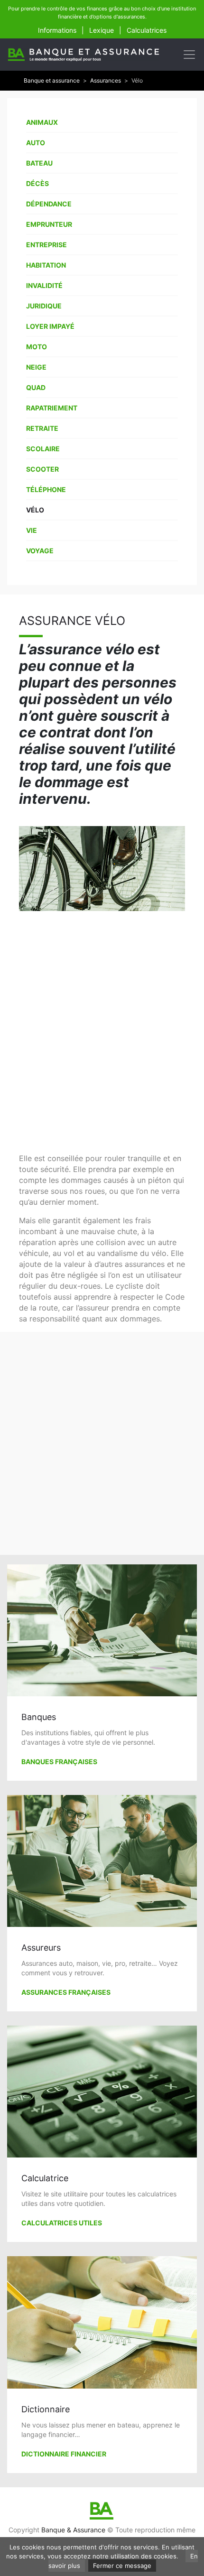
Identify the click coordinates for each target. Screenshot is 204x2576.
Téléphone (46, 489)
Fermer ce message (122, 2566)
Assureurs (41, 1948)
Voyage (40, 551)
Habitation (46, 265)
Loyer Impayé (50, 326)
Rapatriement (52, 408)
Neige (36, 367)
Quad (36, 387)
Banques (39, 1717)
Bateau (39, 163)
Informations (57, 30)
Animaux (42, 122)
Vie (32, 530)
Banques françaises (59, 1762)
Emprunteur (49, 224)
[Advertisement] (102, 1032)
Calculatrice (45, 2178)
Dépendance (49, 204)
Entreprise (46, 245)
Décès (37, 183)
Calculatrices (147, 30)
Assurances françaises (66, 1992)
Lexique (102, 30)
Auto (36, 143)
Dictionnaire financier (64, 2454)
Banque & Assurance (73, 2530)
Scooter (42, 469)
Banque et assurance (52, 80)
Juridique (44, 306)
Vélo (35, 510)
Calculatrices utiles (62, 2223)
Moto (37, 347)
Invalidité (44, 285)
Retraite (42, 428)
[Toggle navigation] (189, 55)
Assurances (106, 80)
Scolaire (43, 449)
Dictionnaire (46, 2409)
